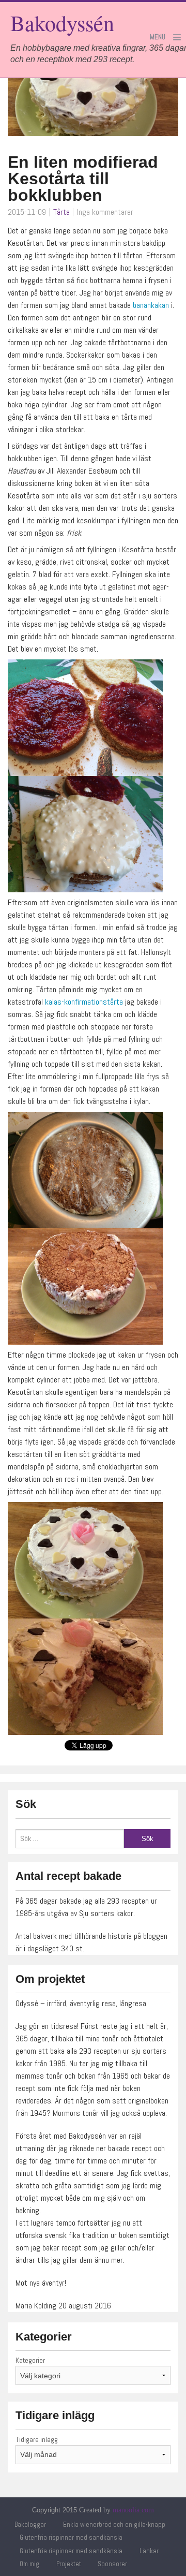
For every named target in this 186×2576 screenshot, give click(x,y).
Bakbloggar (30, 2525)
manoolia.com (133, 2510)
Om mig (29, 2564)
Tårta (61, 212)
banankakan (151, 305)
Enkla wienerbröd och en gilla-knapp (114, 2525)
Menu (158, 37)
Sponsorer (112, 2564)
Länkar (149, 2551)
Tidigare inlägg (37, 2439)
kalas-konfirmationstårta (83, 1002)
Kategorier (30, 2360)
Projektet (69, 2564)
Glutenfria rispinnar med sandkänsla (71, 2537)
